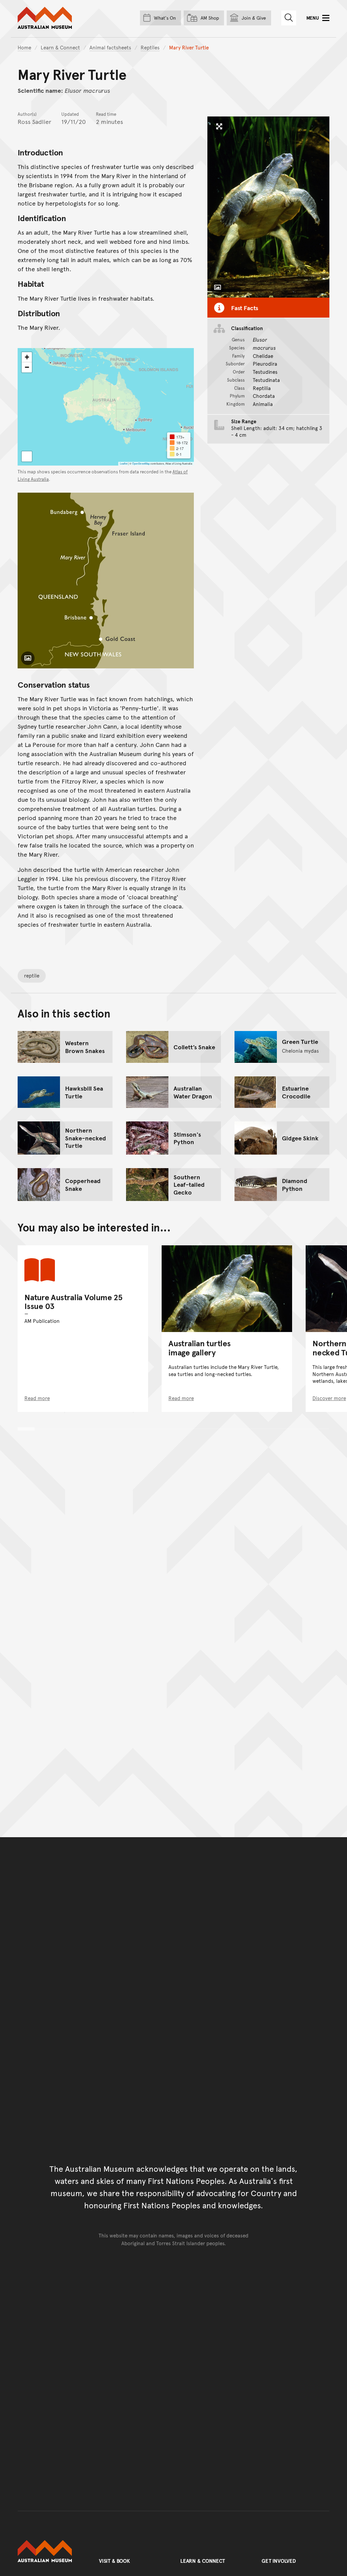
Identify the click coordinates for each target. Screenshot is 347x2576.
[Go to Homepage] (52, 2551)
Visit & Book (115, 2561)
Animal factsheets (110, 47)
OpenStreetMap (141, 463)
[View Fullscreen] (27, 456)
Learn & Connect (60, 47)
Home (24, 47)
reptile (32, 975)
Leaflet (124, 463)
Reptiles (150, 47)
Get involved (279, 2561)
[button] (27, 357)
